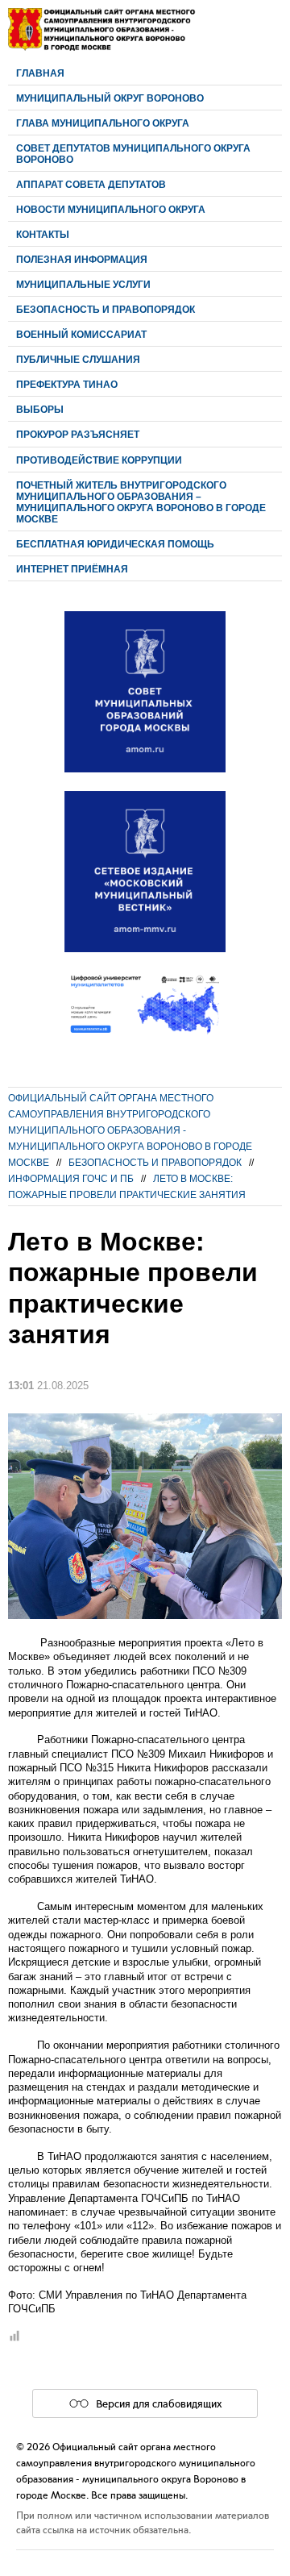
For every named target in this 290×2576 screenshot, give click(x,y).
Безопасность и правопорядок (106, 309)
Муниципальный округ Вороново (110, 98)
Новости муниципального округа (111, 209)
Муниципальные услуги (83, 284)
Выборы (40, 409)
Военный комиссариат (81, 334)
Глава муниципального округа (103, 123)
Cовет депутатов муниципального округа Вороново (133, 154)
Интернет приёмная (72, 569)
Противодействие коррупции (99, 460)
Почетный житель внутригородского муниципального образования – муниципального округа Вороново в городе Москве (141, 502)
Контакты (43, 234)
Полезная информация (82, 259)
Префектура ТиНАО (67, 384)
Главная (40, 73)
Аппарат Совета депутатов (91, 184)
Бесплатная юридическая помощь (115, 544)
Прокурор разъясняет (78, 434)
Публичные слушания (78, 359)
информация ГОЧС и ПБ (71, 1178)
